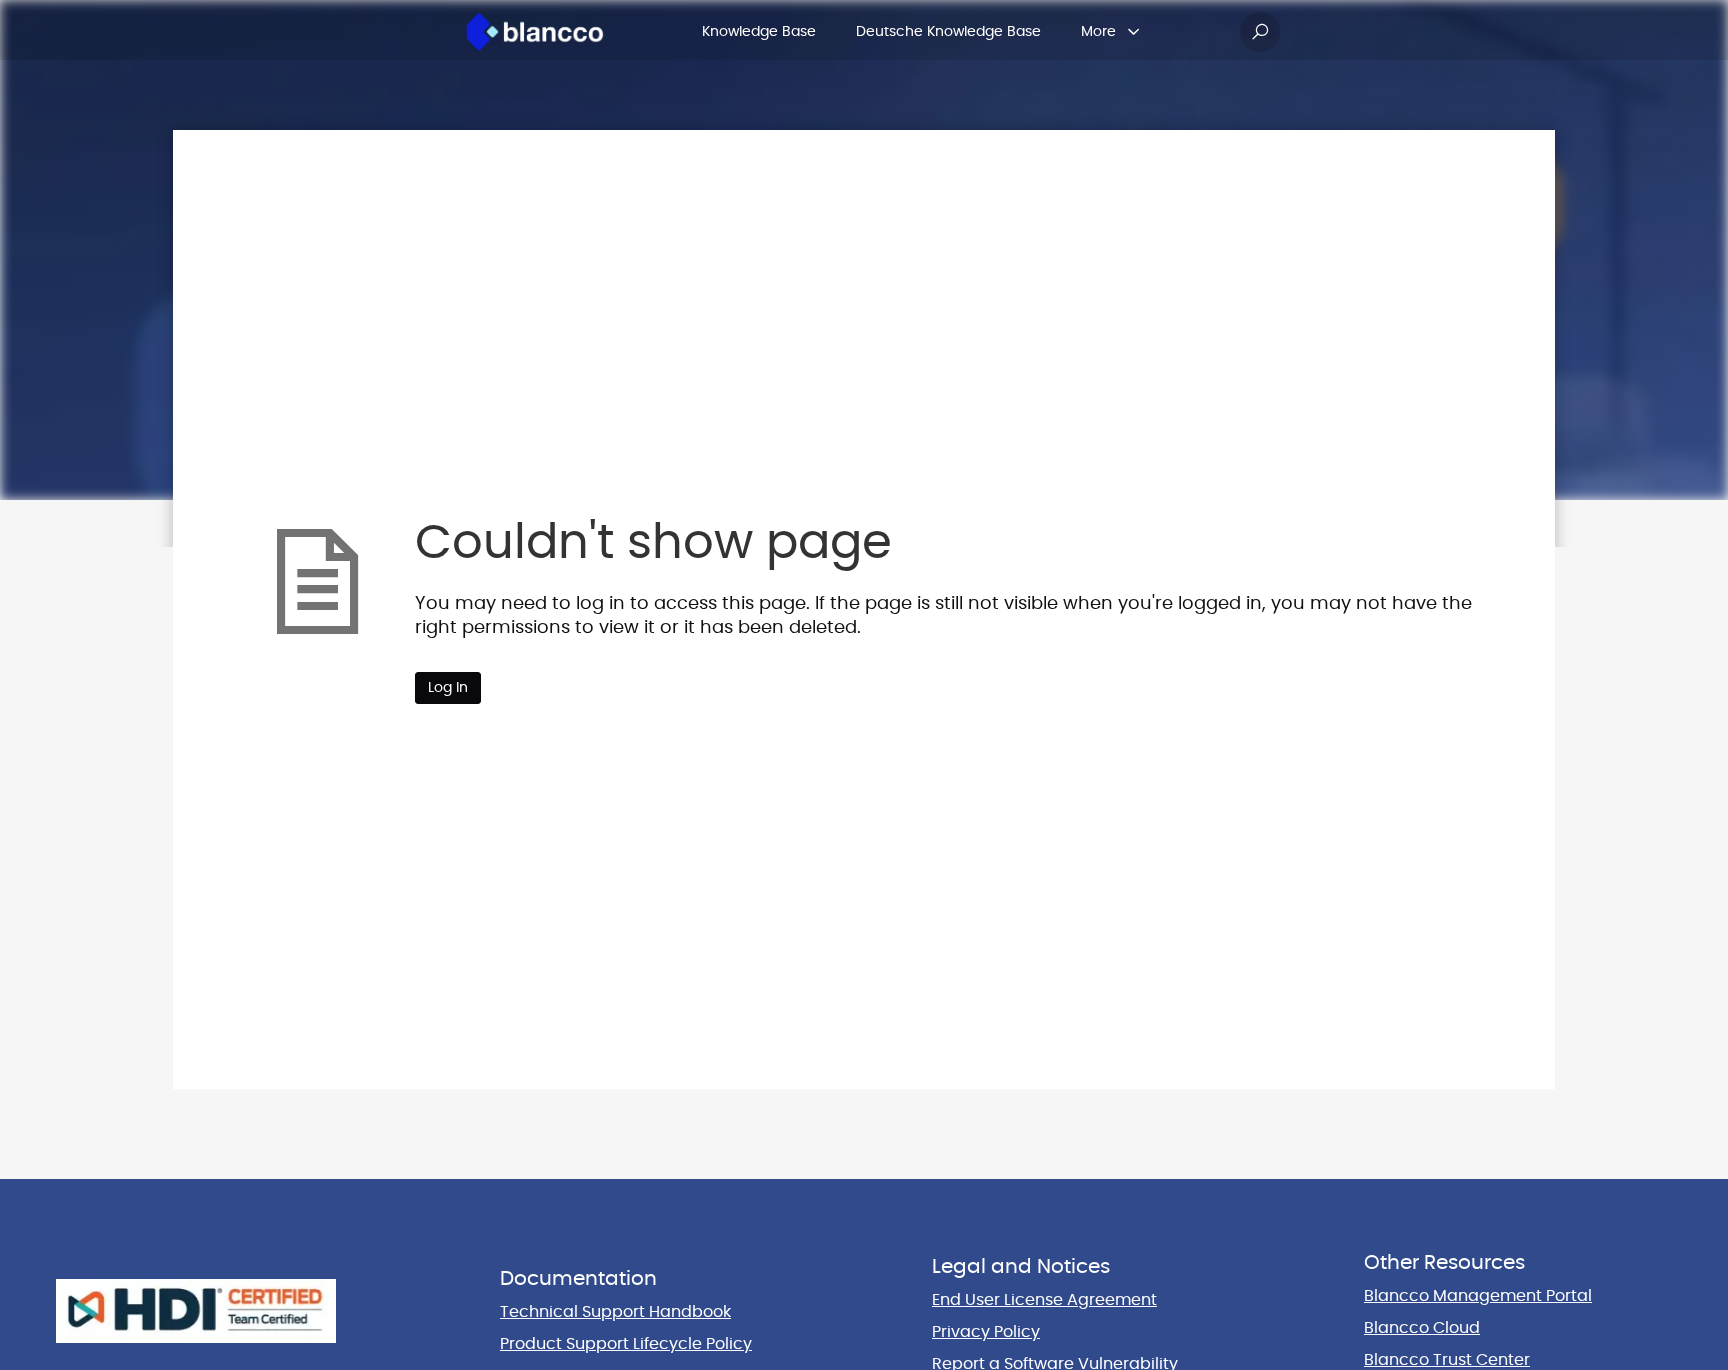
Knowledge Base (759, 32)
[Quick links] (535, 32)
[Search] (1260, 32)
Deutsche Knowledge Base (948, 32)
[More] (1134, 32)
